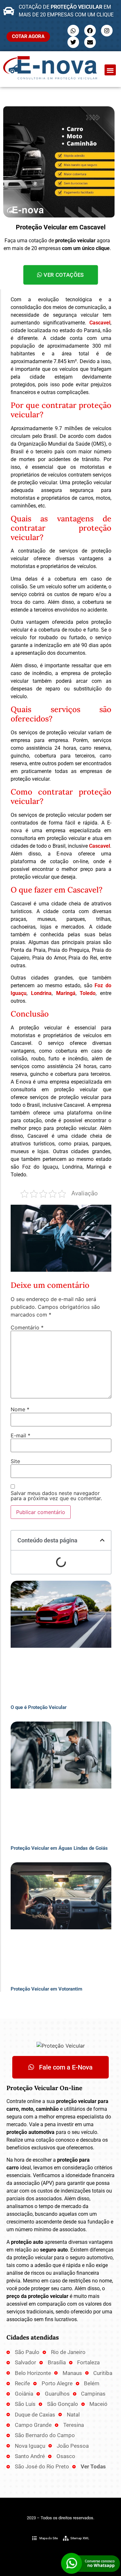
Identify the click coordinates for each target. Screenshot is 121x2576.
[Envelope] (90, 42)
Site (15, 1461)
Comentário (27, 1327)
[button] (110, 70)
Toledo (88, 993)
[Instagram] (107, 31)
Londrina (41, 993)
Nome (20, 1409)
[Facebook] (90, 31)
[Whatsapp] (73, 31)
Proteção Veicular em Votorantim (46, 1989)
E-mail (20, 1435)
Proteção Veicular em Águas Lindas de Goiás (59, 1848)
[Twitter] (73, 42)
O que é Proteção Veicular (39, 1707)
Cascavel (100, 323)
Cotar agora (28, 36)
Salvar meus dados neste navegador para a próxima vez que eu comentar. (56, 1496)
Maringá (66, 993)
